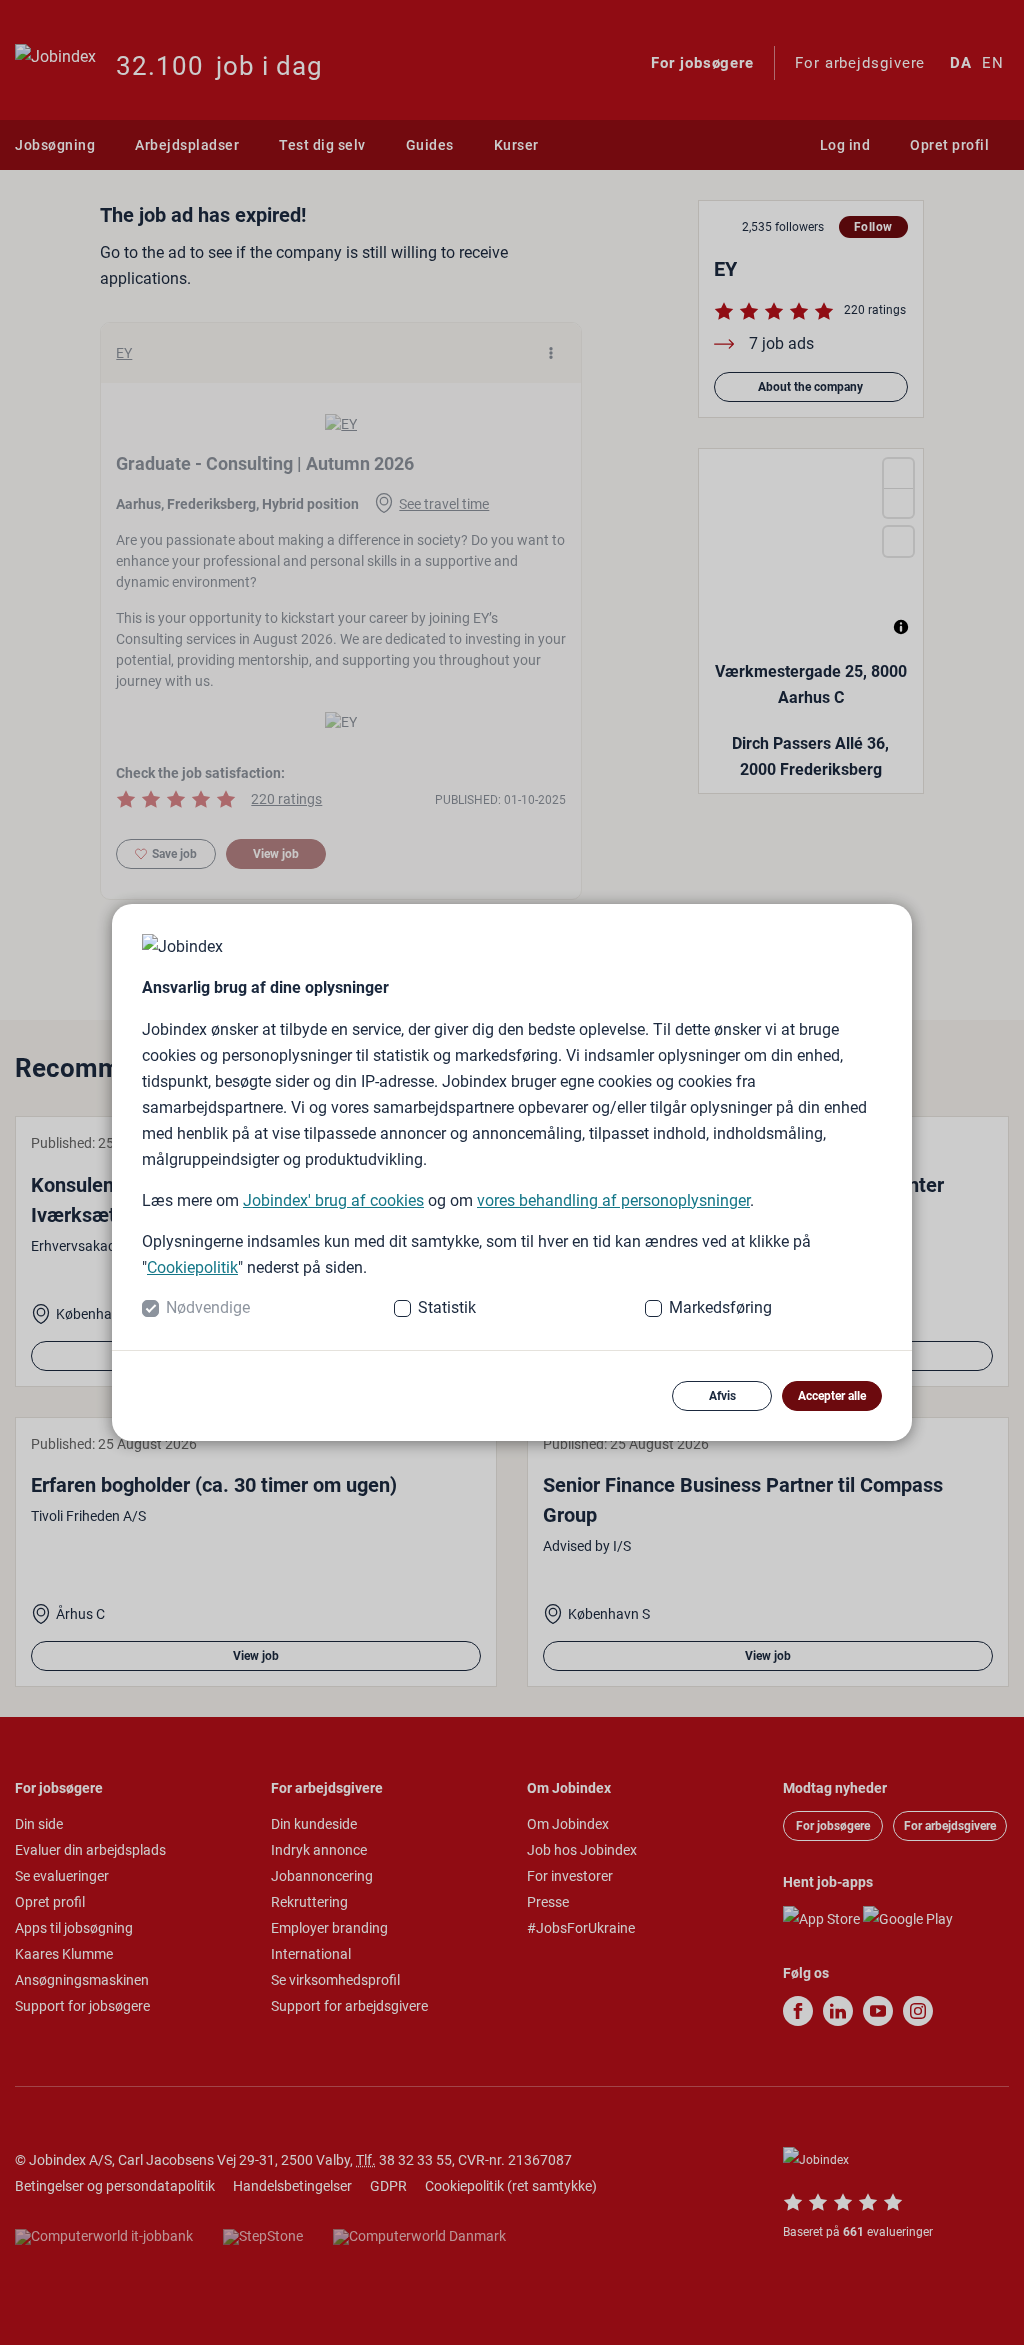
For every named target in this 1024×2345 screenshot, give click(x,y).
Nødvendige (208, 1307)
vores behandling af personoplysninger (613, 1200)
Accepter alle (832, 1396)
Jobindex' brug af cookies (333, 1200)
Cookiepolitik (192, 1267)
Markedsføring (720, 1307)
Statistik (447, 1307)
